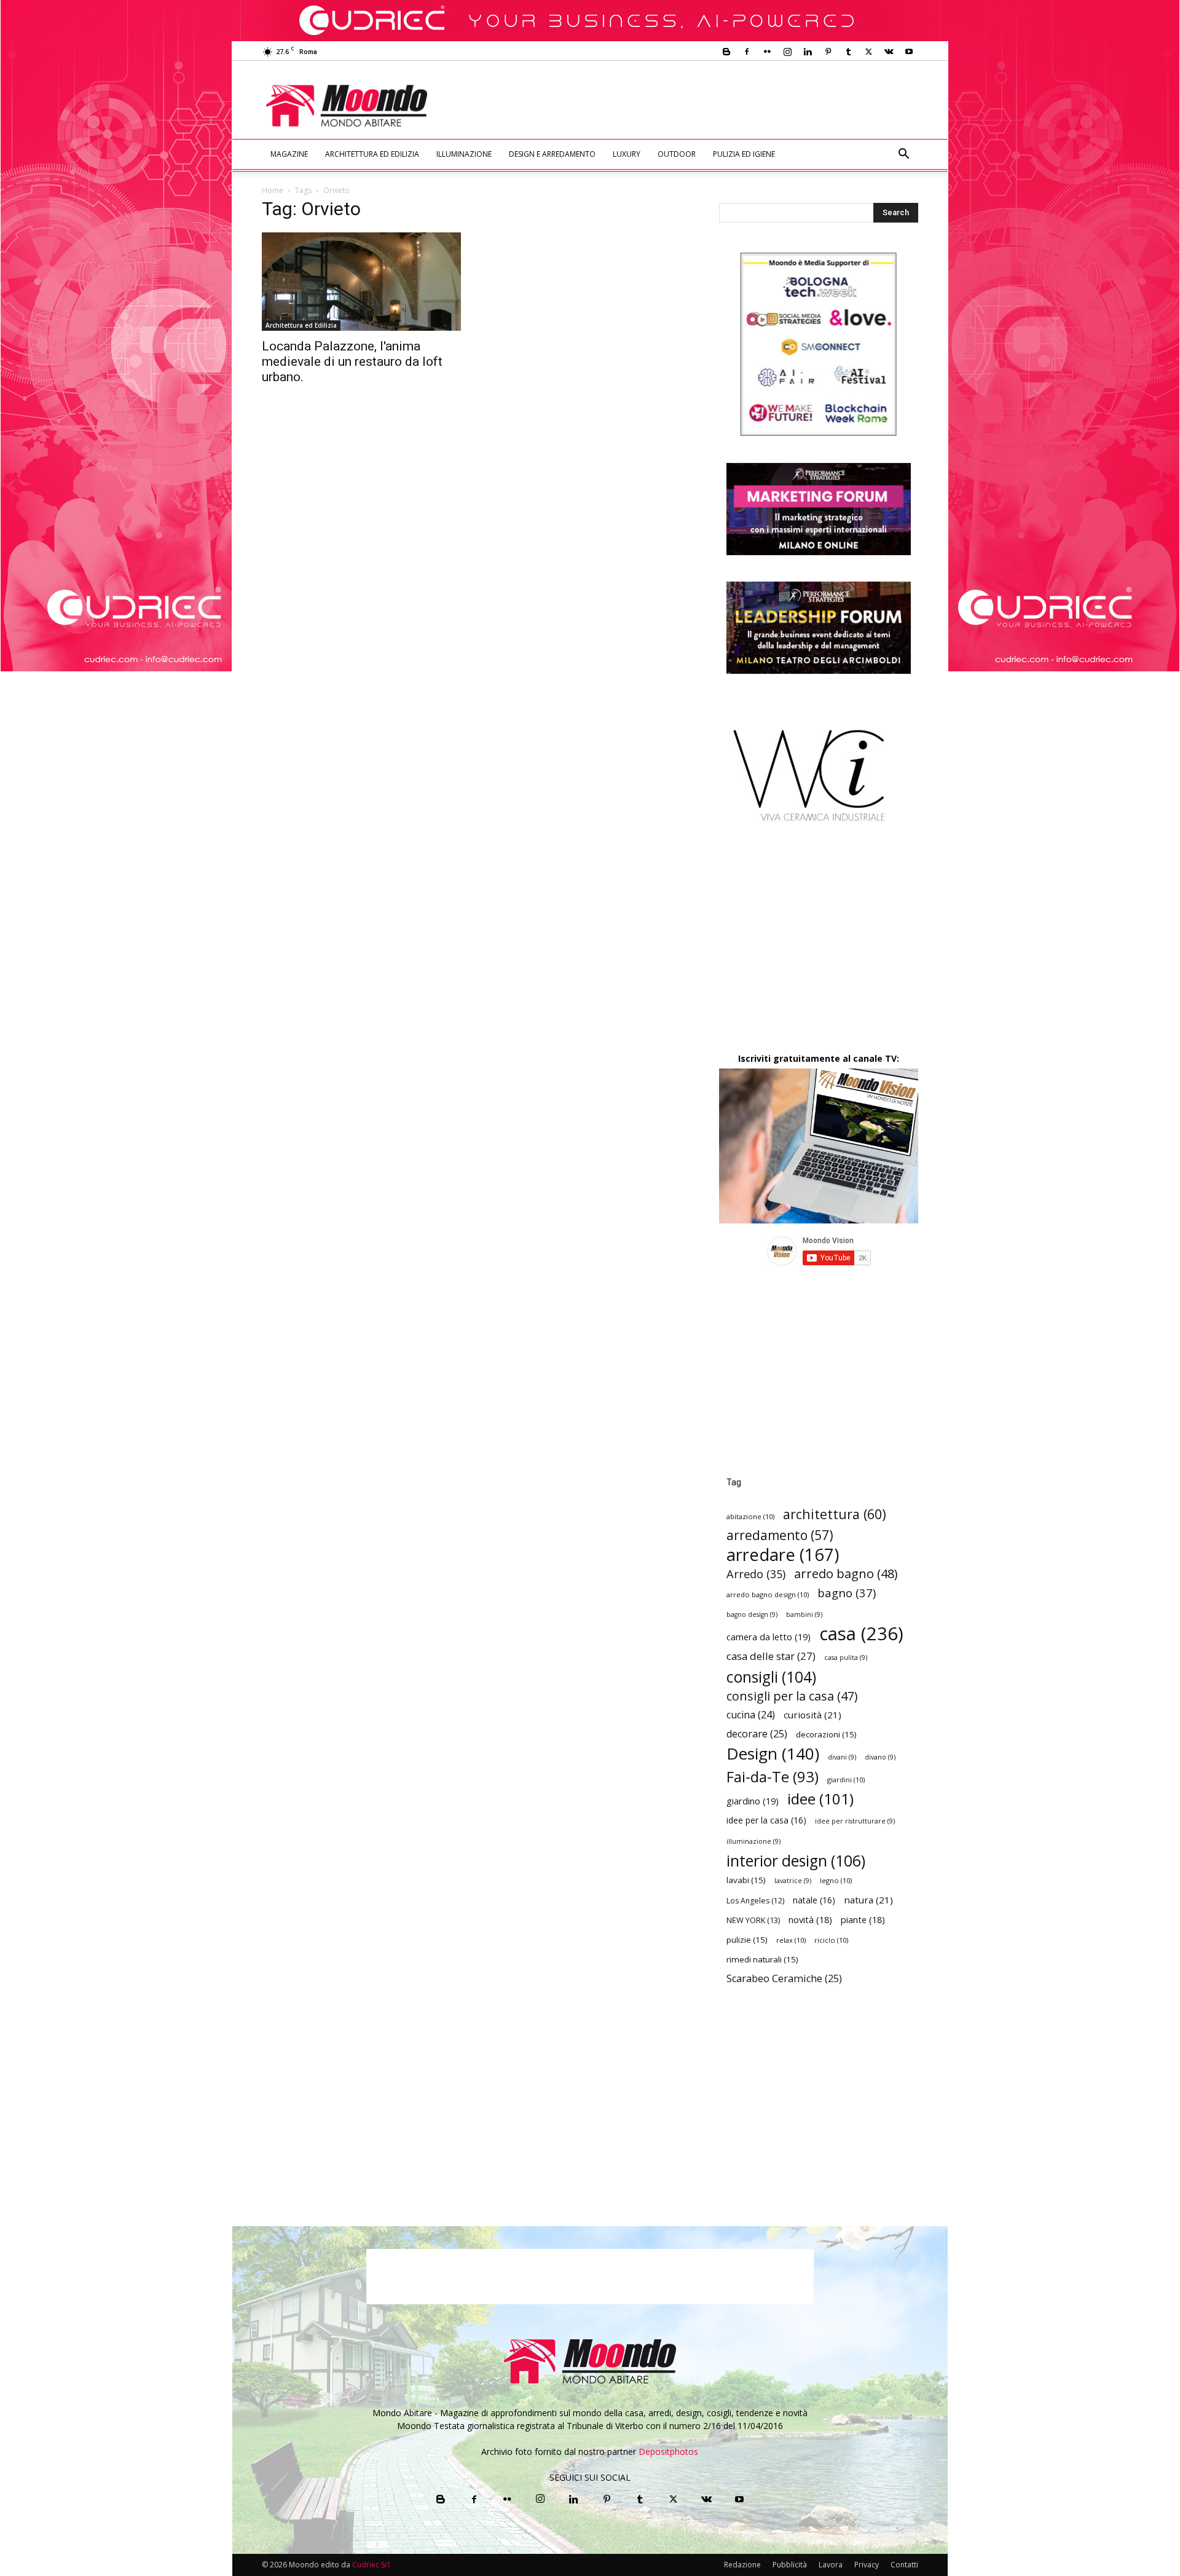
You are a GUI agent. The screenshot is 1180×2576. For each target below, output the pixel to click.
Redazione (742, 2565)
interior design (796, 1861)
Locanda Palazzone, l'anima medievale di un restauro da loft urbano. (352, 362)
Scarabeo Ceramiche (784, 1979)
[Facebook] (747, 52)
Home (273, 190)
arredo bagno (846, 1574)
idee (820, 1799)
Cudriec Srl (370, 2565)
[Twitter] (868, 52)
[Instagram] (787, 52)
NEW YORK (753, 1920)
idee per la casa (766, 1820)
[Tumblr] (848, 52)
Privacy (867, 2565)
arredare (783, 1555)
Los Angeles (755, 1901)
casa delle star (771, 1656)
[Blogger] (726, 52)
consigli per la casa (792, 1696)
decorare (757, 1734)
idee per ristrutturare (855, 1821)
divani (842, 1757)
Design (773, 1754)
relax (791, 1940)
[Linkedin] (808, 52)
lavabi (746, 1880)
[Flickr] (767, 52)
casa (861, 1634)
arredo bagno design (768, 1594)
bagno (847, 1593)
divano (880, 1757)
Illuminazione (464, 154)
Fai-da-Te (773, 1776)
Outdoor (677, 154)
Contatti (904, 2565)
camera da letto (769, 1637)
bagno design (752, 1614)
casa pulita (846, 1657)
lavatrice (793, 1881)
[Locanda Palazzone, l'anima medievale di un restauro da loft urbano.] (361, 282)
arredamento (780, 1535)
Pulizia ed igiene (744, 154)
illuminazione (753, 1841)
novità (810, 1920)
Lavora (831, 2565)
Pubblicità (790, 2565)
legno (836, 1880)
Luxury (627, 154)
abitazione (750, 1516)
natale (814, 1900)
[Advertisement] (692, 106)
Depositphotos (668, 2452)
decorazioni (826, 1734)
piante (863, 1920)
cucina (751, 1715)
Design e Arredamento (552, 154)
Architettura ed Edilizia (372, 154)
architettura (835, 1514)
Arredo (756, 1574)
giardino (753, 1801)
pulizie (747, 1940)
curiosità (812, 1715)
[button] (903, 155)
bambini (804, 1614)
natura (868, 1900)
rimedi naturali (762, 1959)
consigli (771, 1677)
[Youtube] (909, 52)
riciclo (831, 1940)
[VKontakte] (889, 52)
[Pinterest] (828, 52)
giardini (846, 1780)
